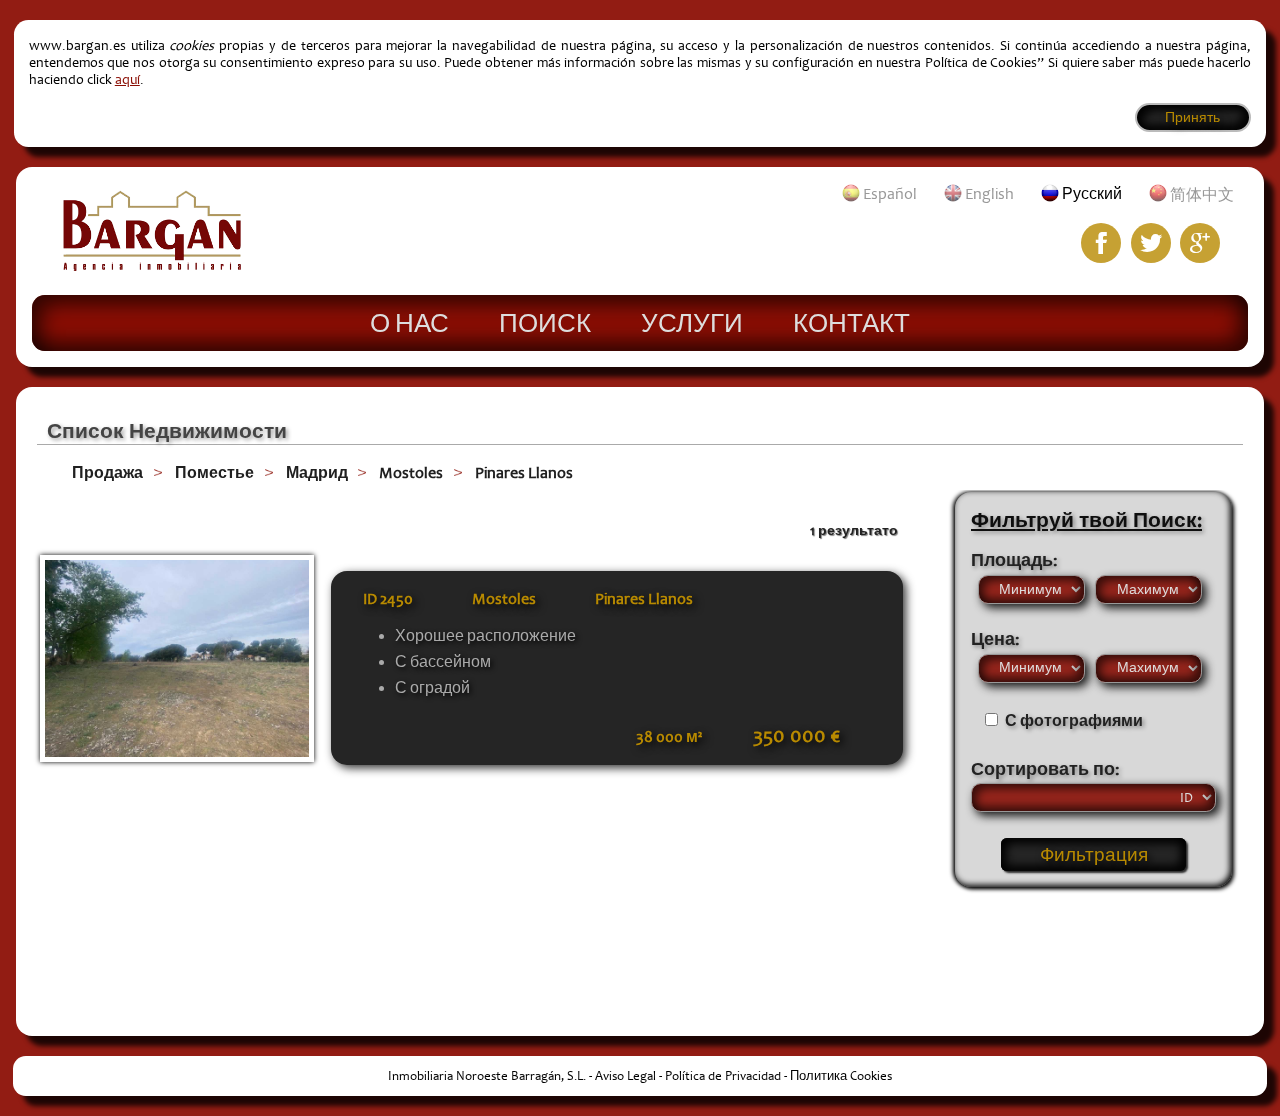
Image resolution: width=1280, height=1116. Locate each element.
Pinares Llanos (524, 473)
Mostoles (411, 473)
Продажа (107, 473)
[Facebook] (1101, 243)
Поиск (545, 322)
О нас (409, 322)
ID (388, 599)
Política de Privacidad (723, 1076)
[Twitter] (1151, 243)
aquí (127, 79)
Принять (1192, 117)
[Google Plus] (1200, 243)
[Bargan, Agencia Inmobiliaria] (152, 266)
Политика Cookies (841, 1076)
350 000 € (796, 736)
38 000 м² (669, 737)
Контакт (851, 322)
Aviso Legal (625, 1076)
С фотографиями (1074, 721)
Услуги (692, 322)
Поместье (214, 473)
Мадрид (317, 473)
